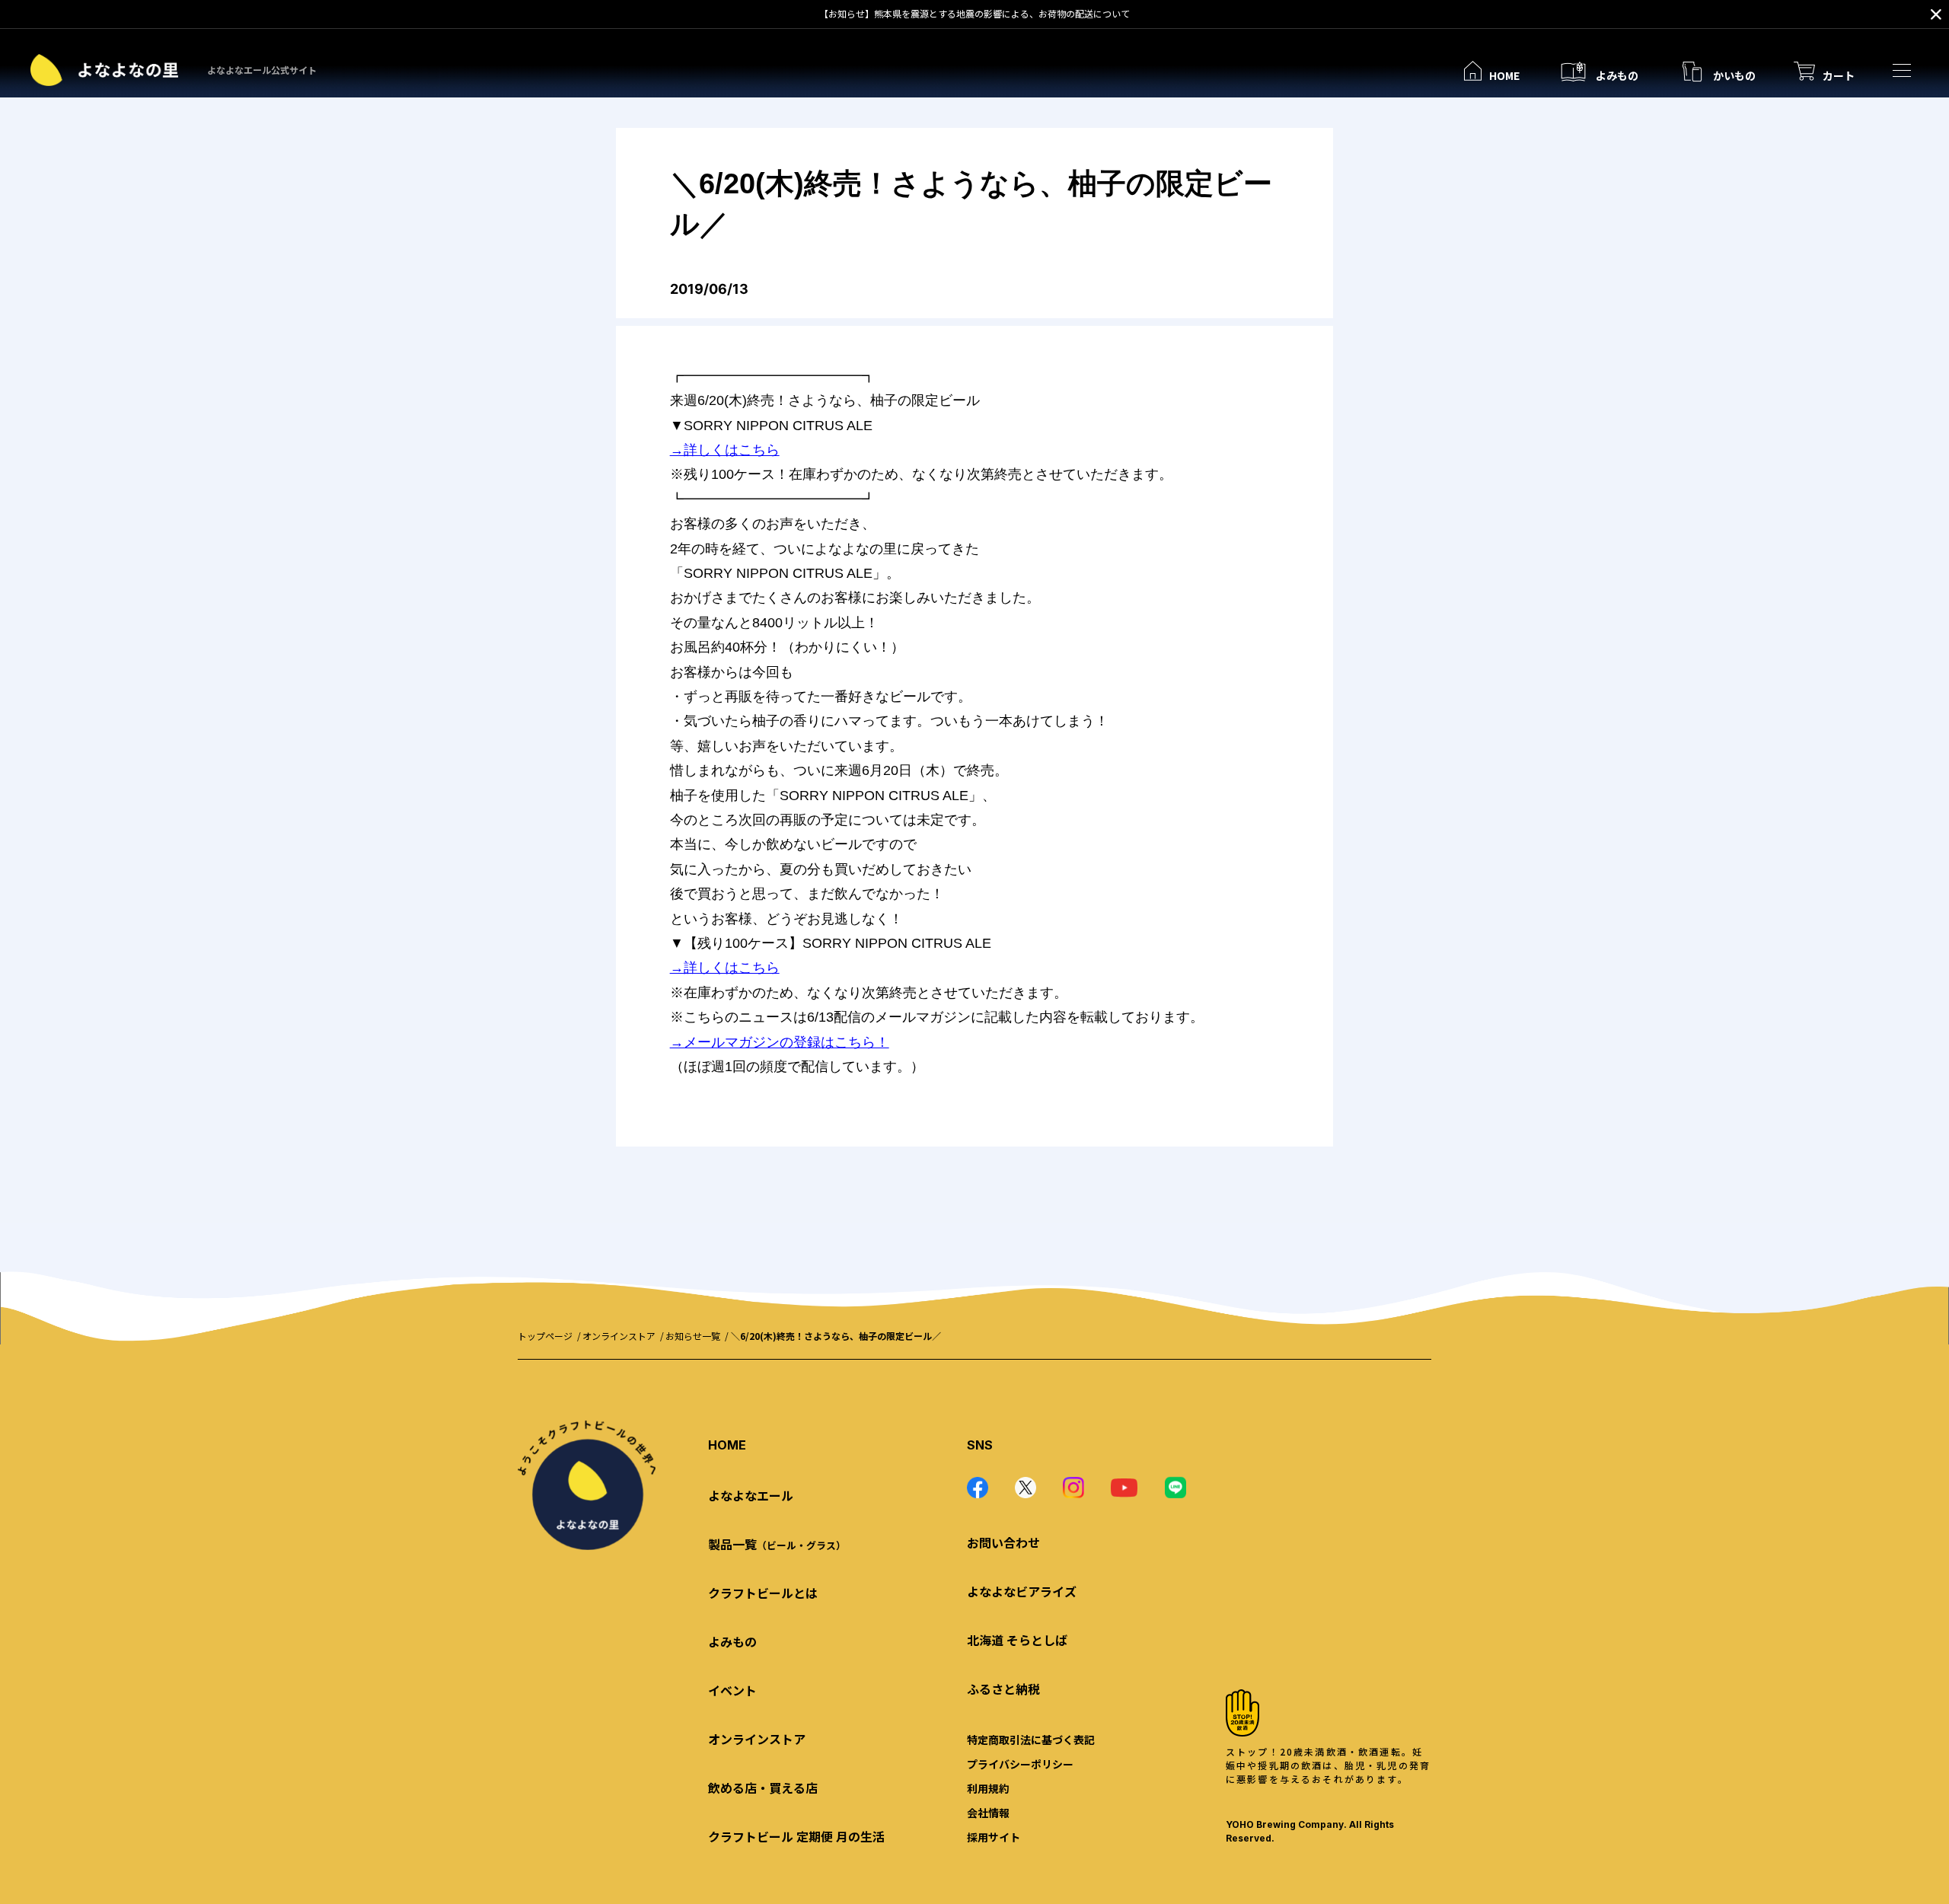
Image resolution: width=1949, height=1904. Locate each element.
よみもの (732, 1641)
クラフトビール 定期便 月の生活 (796, 1836)
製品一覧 (777, 1544)
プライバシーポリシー (1020, 1764)
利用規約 (988, 1788)
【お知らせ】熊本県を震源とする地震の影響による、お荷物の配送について (974, 13)
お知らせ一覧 (693, 1336)
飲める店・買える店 (763, 1788)
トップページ (545, 1336)
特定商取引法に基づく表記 (1031, 1740)
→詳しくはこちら (725, 450)
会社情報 (988, 1813)
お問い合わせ (1003, 1542)
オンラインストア (619, 1336)
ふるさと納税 (1003, 1689)
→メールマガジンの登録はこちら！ (780, 1042)
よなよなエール (751, 1495)
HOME (727, 1445)
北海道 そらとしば (1017, 1640)
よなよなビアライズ (1022, 1591)
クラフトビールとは (763, 1593)
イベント (732, 1690)
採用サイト (994, 1837)
